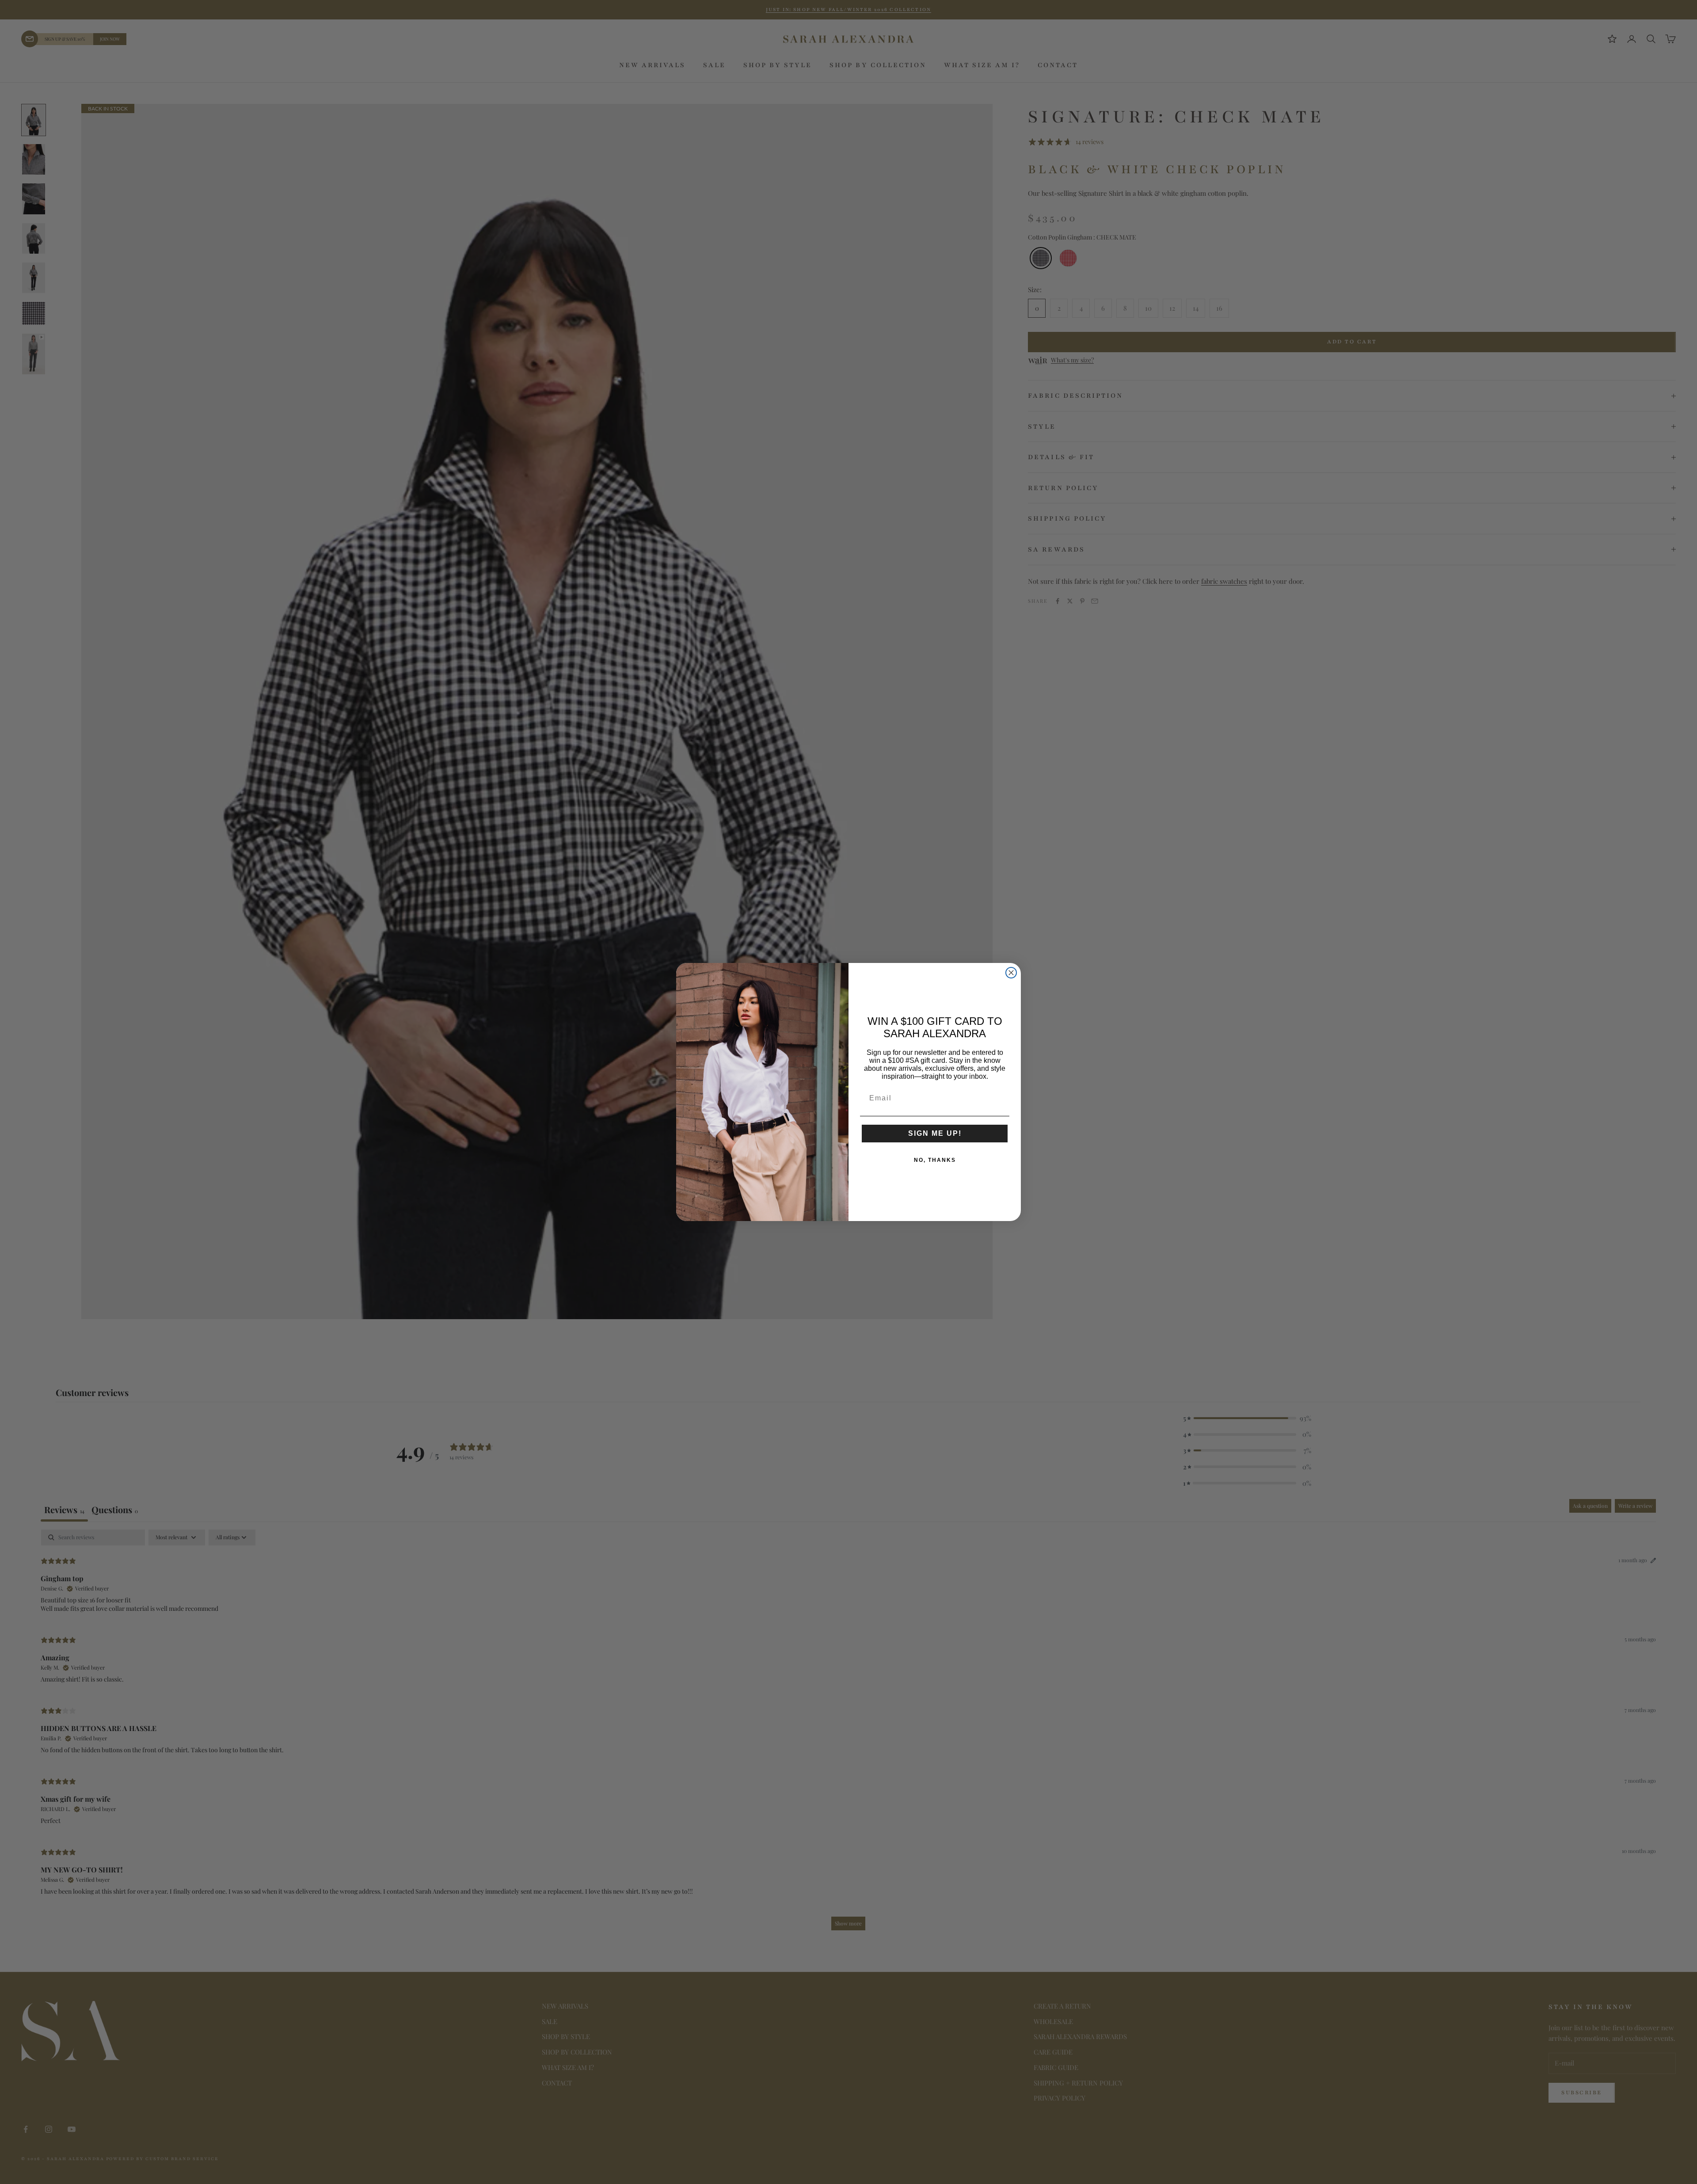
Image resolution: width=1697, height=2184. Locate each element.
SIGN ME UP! (935, 1133)
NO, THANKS (935, 1160)
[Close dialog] (1011, 973)
